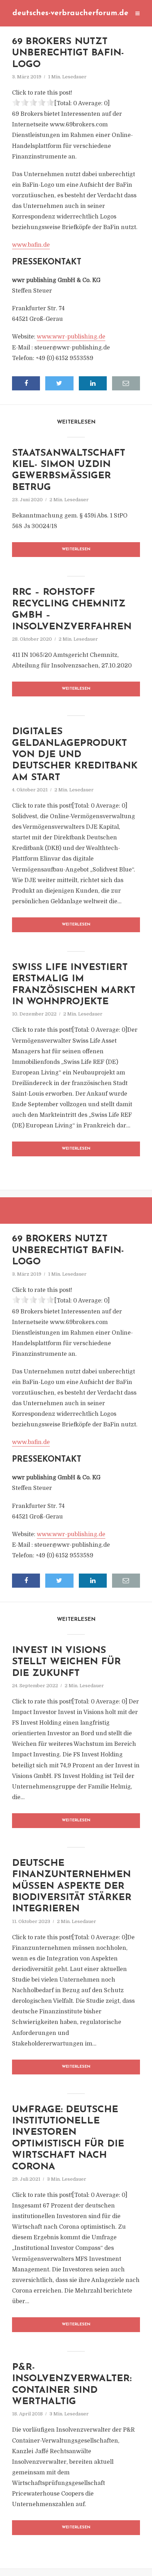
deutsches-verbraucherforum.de (70, 13)
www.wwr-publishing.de (71, 337)
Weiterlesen (76, 549)
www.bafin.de (31, 245)
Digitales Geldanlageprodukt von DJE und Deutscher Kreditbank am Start (75, 755)
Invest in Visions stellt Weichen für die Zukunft (66, 1662)
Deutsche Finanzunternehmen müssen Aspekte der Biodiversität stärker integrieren (72, 1886)
